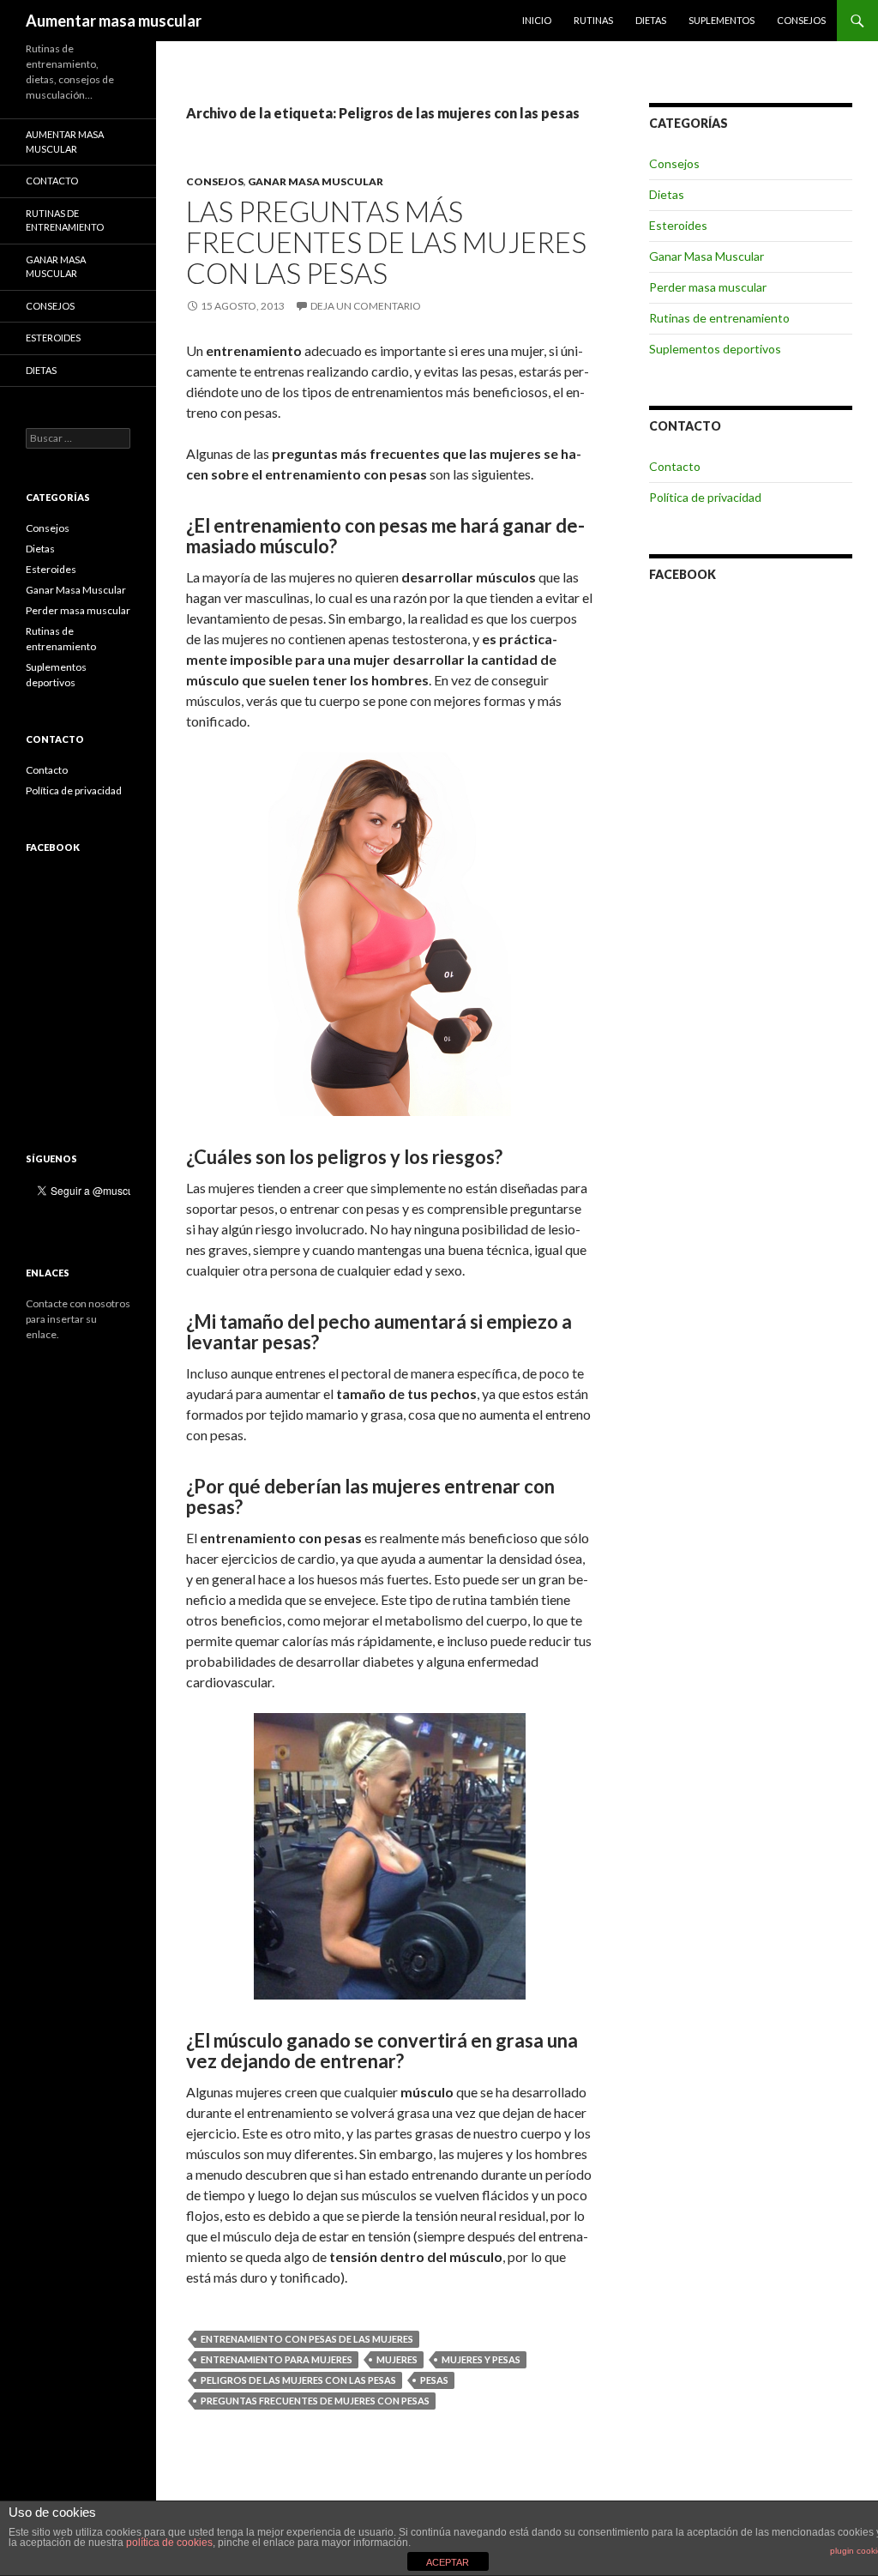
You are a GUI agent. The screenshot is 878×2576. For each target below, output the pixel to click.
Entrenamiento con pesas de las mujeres (307, 2339)
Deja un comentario (366, 306)
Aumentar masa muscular (114, 21)
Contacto (675, 466)
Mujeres (397, 2359)
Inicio (537, 20)
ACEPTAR (448, 2562)
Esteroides (678, 225)
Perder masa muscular (708, 287)
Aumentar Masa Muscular (65, 142)
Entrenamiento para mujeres (277, 2359)
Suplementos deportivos (715, 349)
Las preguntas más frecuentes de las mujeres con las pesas (386, 242)
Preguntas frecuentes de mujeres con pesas (315, 2401)
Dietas (651, 20)
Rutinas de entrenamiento (719, 318)
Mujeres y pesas (481, 2359)
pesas (434, 2380)
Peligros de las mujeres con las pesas (298, 2380)
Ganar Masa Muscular (316, 181)
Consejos (801, 20)
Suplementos (722, 20)
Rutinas (593, 20)
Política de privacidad (705, 497)
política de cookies (169, 2543)
